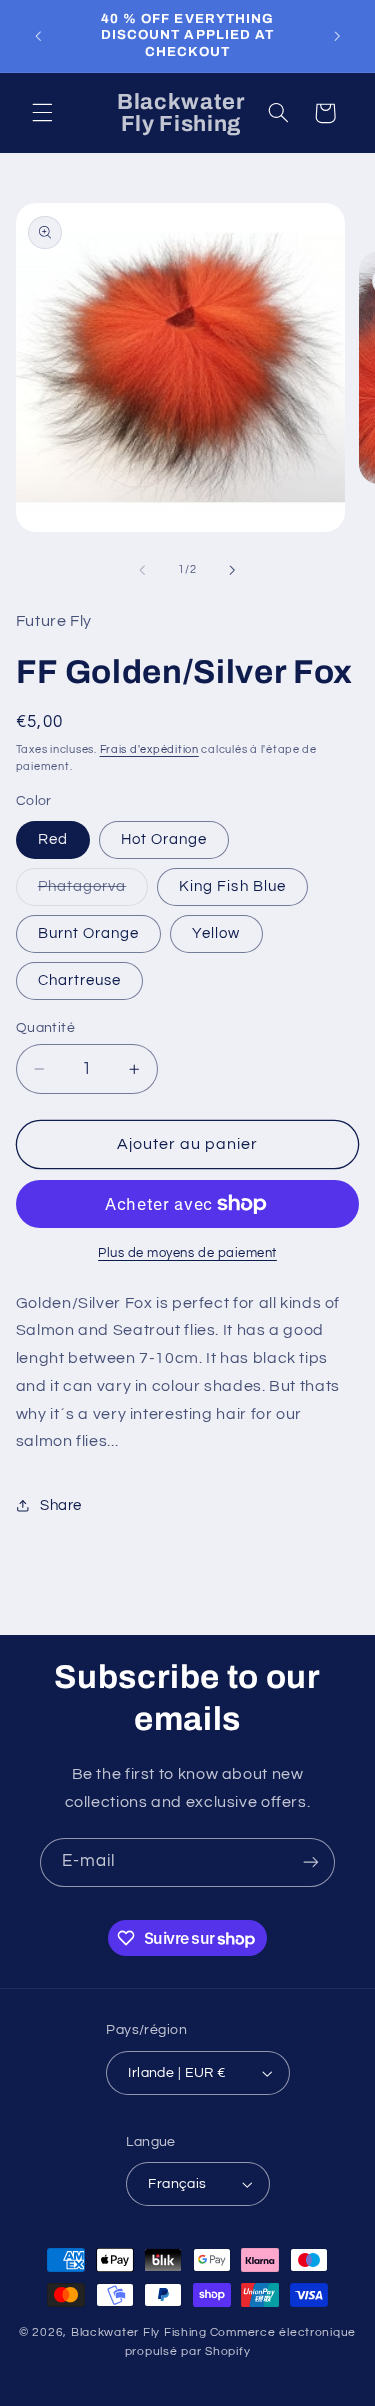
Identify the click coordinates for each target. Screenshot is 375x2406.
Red (53, 839)
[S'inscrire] (311, 1862)
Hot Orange (164, 839)
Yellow (216, 933)
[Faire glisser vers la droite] (233, 570)
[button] (42, 113)
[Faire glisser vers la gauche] (142, 570)
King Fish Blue (232, 886)
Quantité (45, 1028)
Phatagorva (93, 892)
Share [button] (61, 1505)
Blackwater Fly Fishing (139, 2332)
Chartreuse (80, 980)
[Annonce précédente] (38, 36)
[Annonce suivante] (337, 36)
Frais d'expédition (149, 749)
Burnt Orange (89, 933)
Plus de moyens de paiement (187, 1253)
